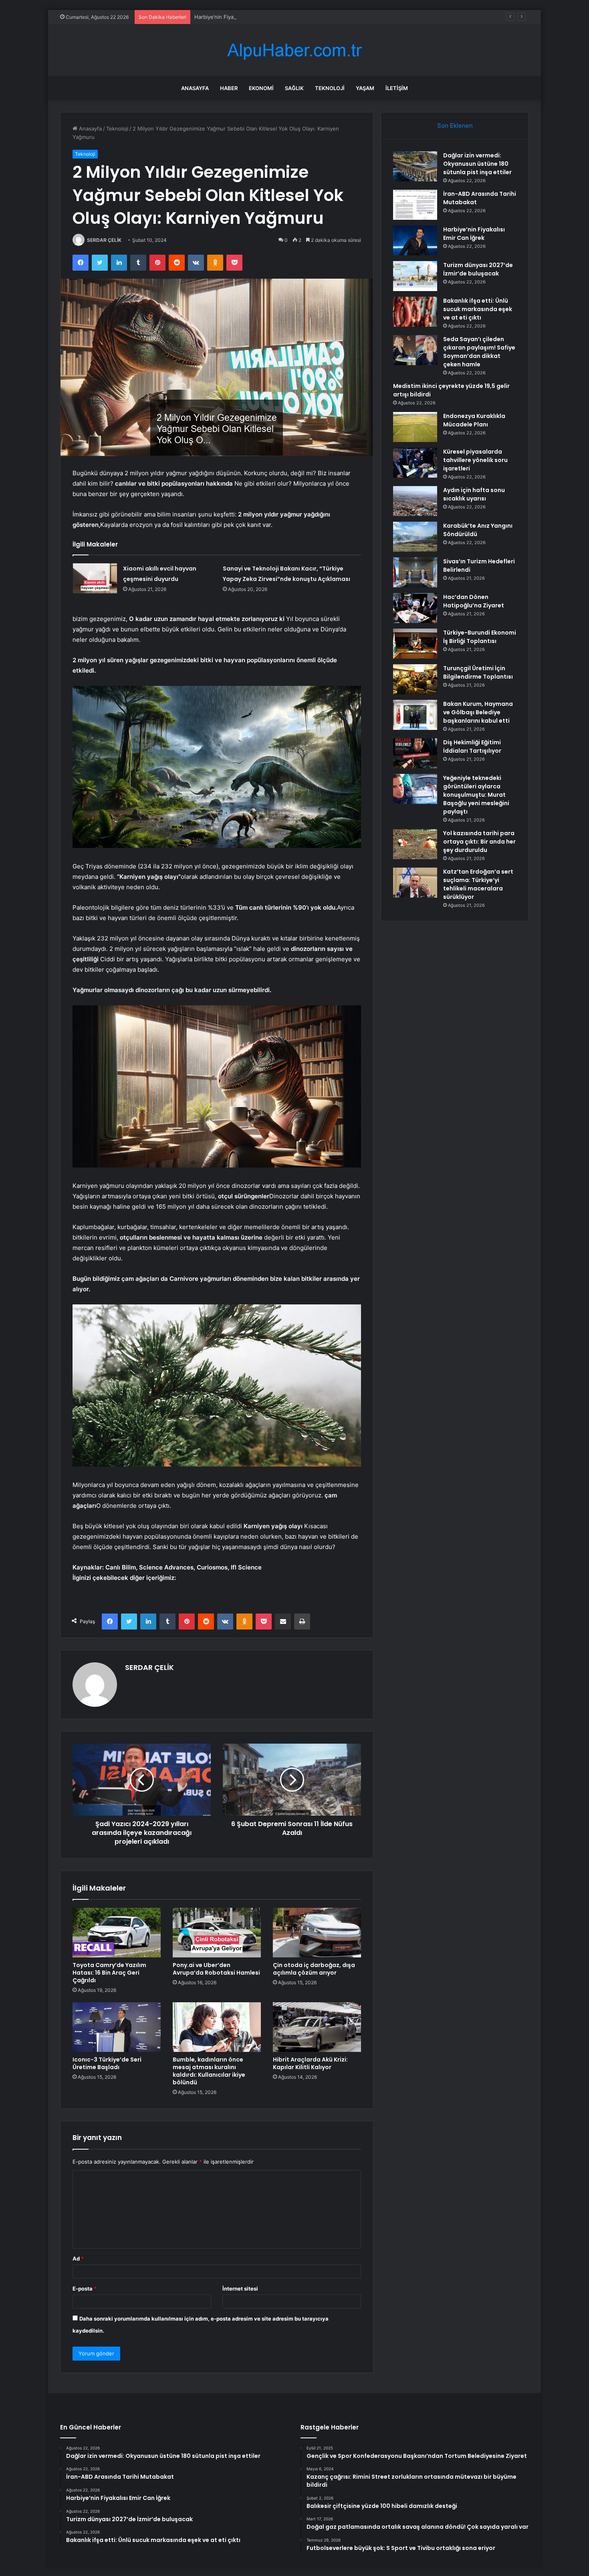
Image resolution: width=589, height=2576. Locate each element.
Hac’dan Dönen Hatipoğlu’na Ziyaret (474, 601)
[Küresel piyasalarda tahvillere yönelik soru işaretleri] (415, 463)
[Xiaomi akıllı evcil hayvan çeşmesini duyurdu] (95, 578)
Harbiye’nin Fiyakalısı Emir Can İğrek (239, 17)
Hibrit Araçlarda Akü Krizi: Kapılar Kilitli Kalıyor (310, 2063)
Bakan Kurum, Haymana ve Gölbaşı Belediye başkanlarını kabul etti (478, 712)
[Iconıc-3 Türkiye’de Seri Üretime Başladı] (117, 2027)
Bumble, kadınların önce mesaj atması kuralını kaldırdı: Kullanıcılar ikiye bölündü (209, 2071)
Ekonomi (261, 88)
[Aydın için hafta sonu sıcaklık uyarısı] (415, 501)
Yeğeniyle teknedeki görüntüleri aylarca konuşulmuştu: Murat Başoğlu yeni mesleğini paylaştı (476, 795)
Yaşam (365, 88)
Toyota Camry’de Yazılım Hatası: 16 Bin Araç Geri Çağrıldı (109, 1973)
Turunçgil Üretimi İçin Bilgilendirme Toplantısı (478, 672)
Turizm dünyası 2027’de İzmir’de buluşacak (478, 269)
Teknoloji (330, 88)
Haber (229, 88)
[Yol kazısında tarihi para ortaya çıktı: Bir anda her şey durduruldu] (415, 844)
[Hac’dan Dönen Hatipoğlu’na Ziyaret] (415, 608)
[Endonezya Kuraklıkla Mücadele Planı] (415, 427)
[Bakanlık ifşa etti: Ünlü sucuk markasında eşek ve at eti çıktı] (415, 312)
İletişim (397, 88)
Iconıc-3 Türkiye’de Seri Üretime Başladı (107, 2063)
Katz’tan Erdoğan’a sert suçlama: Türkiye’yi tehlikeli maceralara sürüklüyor (478, 884)
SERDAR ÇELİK (104, 240)
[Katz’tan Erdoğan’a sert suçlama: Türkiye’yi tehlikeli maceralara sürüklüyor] (415, 883)
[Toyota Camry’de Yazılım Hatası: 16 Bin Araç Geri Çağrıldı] (117, 1933)
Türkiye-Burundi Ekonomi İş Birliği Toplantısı (480, 637)
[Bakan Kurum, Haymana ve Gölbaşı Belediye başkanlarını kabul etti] (415, 715)
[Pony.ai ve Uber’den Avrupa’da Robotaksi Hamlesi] (217, 1933)
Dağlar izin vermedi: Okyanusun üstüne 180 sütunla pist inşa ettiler (477, 164)
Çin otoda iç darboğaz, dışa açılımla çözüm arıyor (314, 1969)
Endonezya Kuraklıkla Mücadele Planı (474, 420)
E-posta (85, 2289)
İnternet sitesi (240, 2289)
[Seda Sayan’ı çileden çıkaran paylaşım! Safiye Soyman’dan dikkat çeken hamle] (415, 350)
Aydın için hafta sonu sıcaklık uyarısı (474, 494)
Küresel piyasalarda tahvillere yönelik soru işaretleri (475, 460)
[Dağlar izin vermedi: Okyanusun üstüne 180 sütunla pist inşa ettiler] (415, 166)
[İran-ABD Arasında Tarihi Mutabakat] (415, 205)
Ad (78, 2259)
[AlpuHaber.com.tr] (294, 50)
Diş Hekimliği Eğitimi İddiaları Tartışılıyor (472, 746)
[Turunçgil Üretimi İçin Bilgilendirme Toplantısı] (415, 679)
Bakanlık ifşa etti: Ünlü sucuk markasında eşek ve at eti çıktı (478, 309)
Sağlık (294, 88)
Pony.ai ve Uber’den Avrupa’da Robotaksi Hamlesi (216, 1969)
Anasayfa (195, 88)
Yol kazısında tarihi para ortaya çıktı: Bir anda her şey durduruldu (479, 842)
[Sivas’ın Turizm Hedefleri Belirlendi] (415, 572)
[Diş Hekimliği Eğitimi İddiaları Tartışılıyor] (415, 753)
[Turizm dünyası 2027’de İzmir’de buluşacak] (415, 276)
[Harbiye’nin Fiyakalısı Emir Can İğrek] (415, 240)
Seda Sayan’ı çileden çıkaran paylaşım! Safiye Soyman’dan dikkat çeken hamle (479, 352)
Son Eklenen (455, 126)
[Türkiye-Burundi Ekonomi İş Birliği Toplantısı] (415, 644)
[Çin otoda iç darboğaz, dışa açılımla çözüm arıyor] (317, 1933)
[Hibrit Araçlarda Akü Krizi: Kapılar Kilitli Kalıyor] (317, 2027)
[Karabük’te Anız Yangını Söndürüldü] (415, 537)
